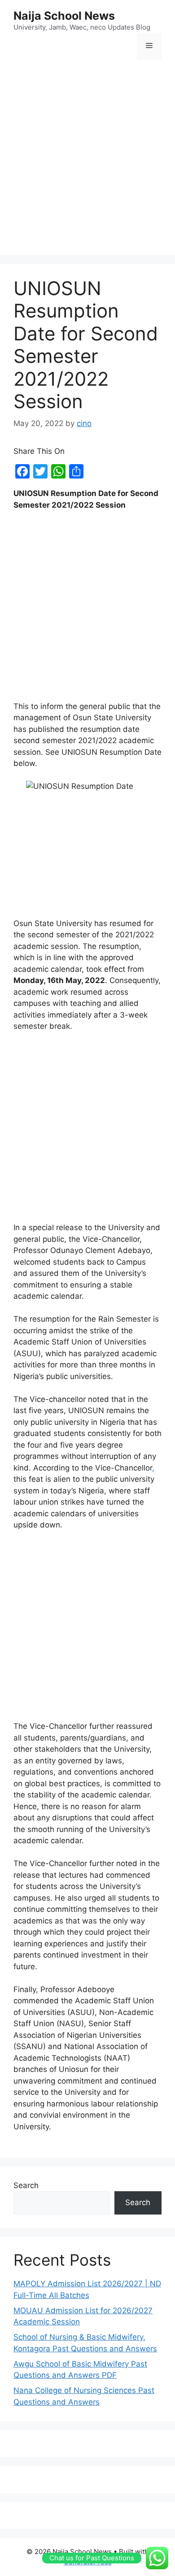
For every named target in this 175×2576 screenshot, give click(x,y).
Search (26, 2185)
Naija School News (64, 16)
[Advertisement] (87, 158)
